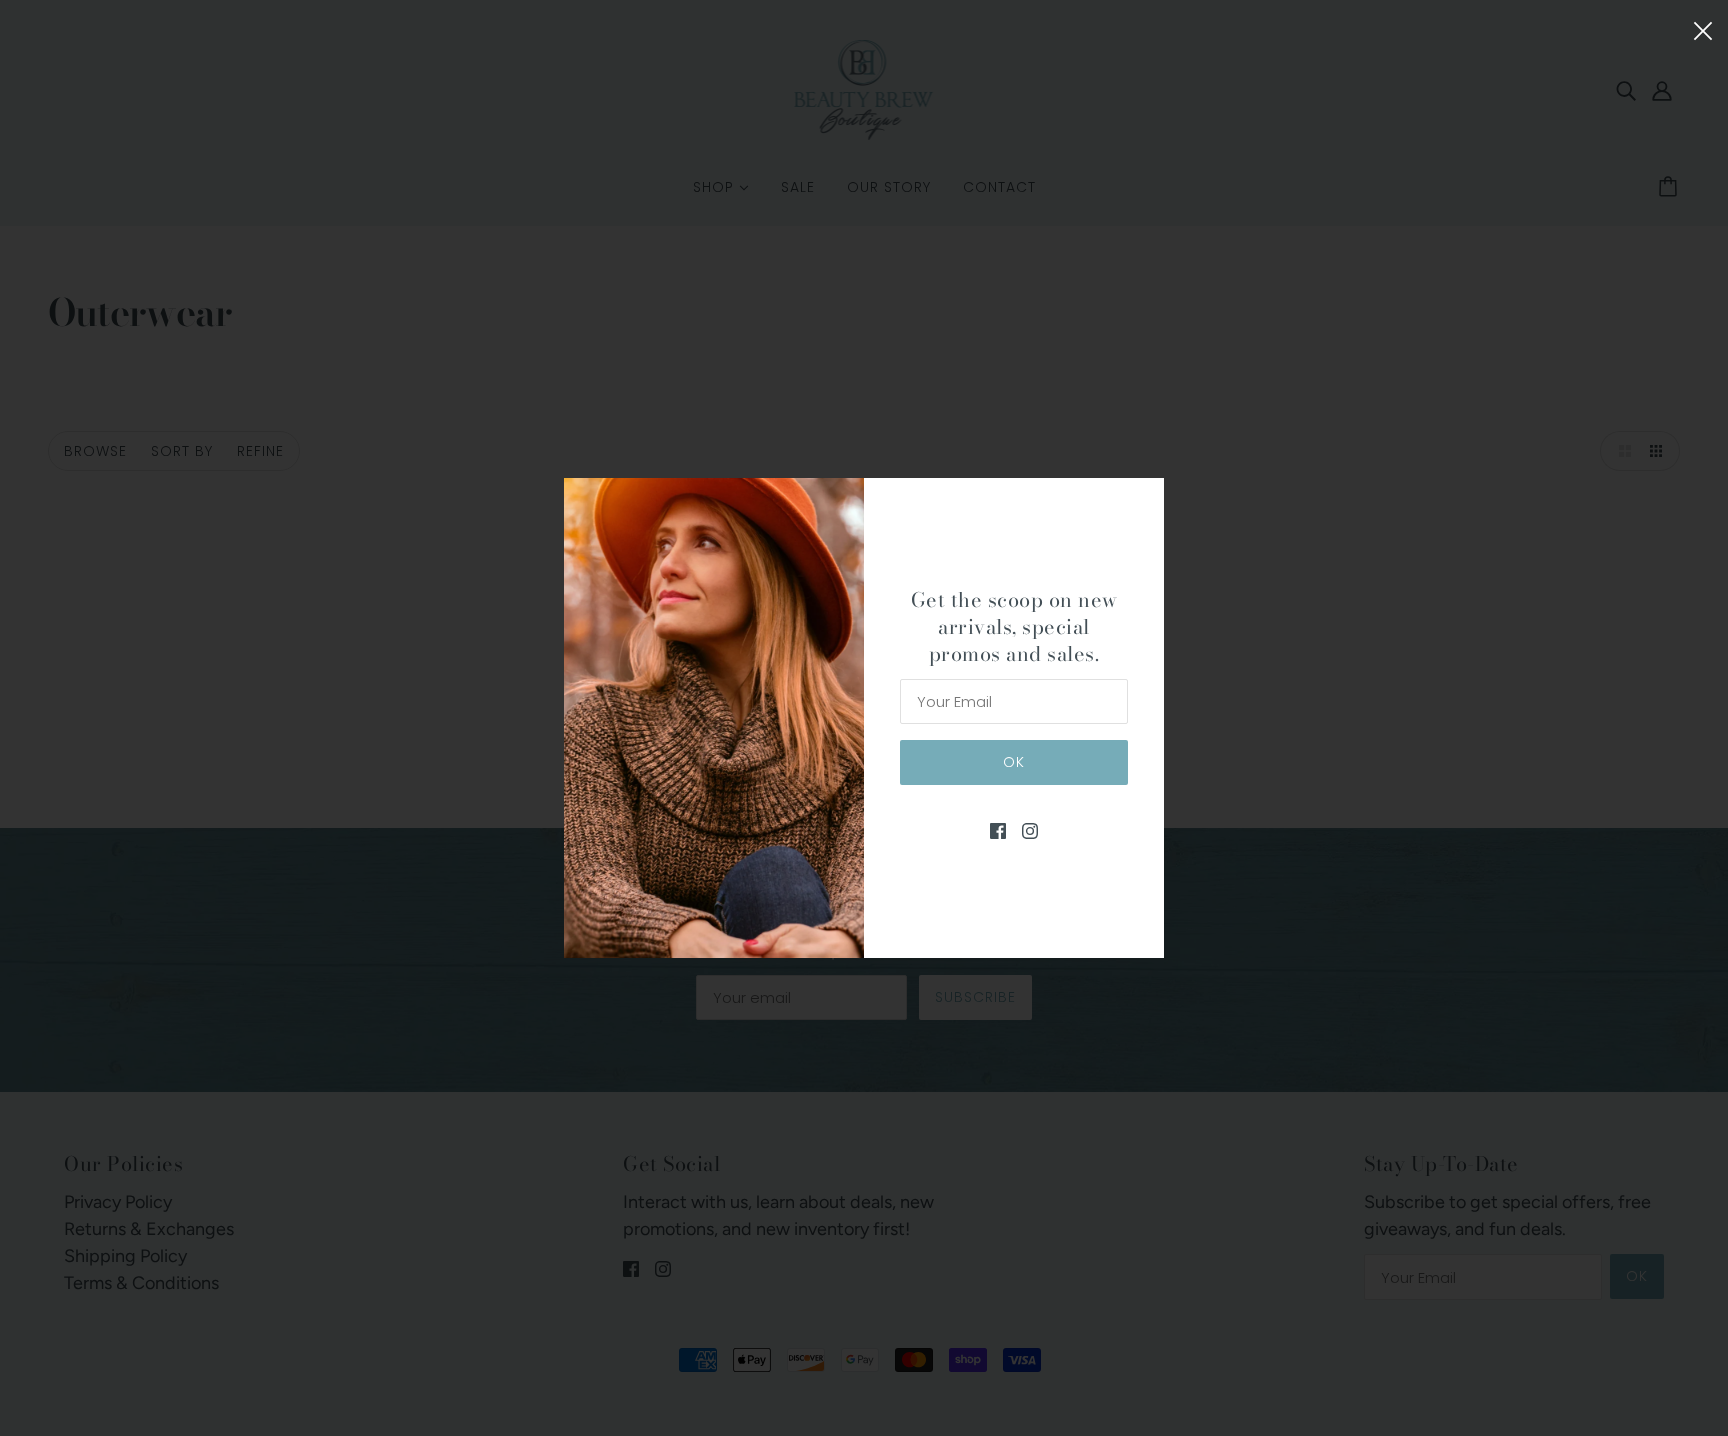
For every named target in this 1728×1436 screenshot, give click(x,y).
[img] (998, 830)
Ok (1014, 762)
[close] (1703, 28)
